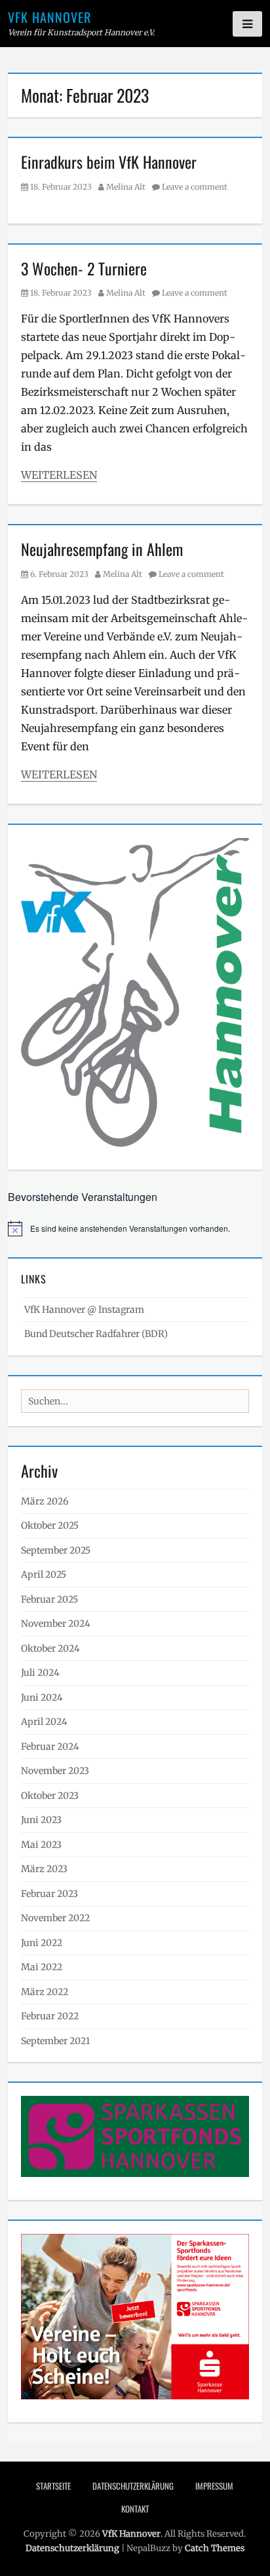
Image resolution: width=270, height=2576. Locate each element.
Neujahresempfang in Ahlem (102, 549)
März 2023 (44, 1869)
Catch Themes (215, 2548)
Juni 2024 (42, 1697)
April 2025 (44, 1575)
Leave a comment (195, 187)
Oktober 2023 (50, 1796)
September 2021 (55, 2041)
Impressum (214, 2486)
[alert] (135, 1228)
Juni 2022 (42, 1943)
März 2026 (45, 1501)
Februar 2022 (50, 2016)
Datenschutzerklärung (133, 2486)
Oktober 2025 (50, 1525)
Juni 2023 (41, 1820)
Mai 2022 (42, 1967)
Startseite (53, 2486)
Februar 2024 (50, 1747)
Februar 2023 (49, 1894)
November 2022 (55, 1918)
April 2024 (44, 1722)
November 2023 (55, 1771)
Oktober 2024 (50, 1648)
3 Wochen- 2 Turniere (84, 268)
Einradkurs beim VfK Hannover (109, 162)
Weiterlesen (59, 475)
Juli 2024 (40, 1673)
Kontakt (135, 2509)
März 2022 (45, 1992)
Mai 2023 (41, 1845)
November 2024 (56, 1624)
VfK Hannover (49, 17)
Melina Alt (126, 187)
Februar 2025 (49, 1599)
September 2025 (56, 1550)
